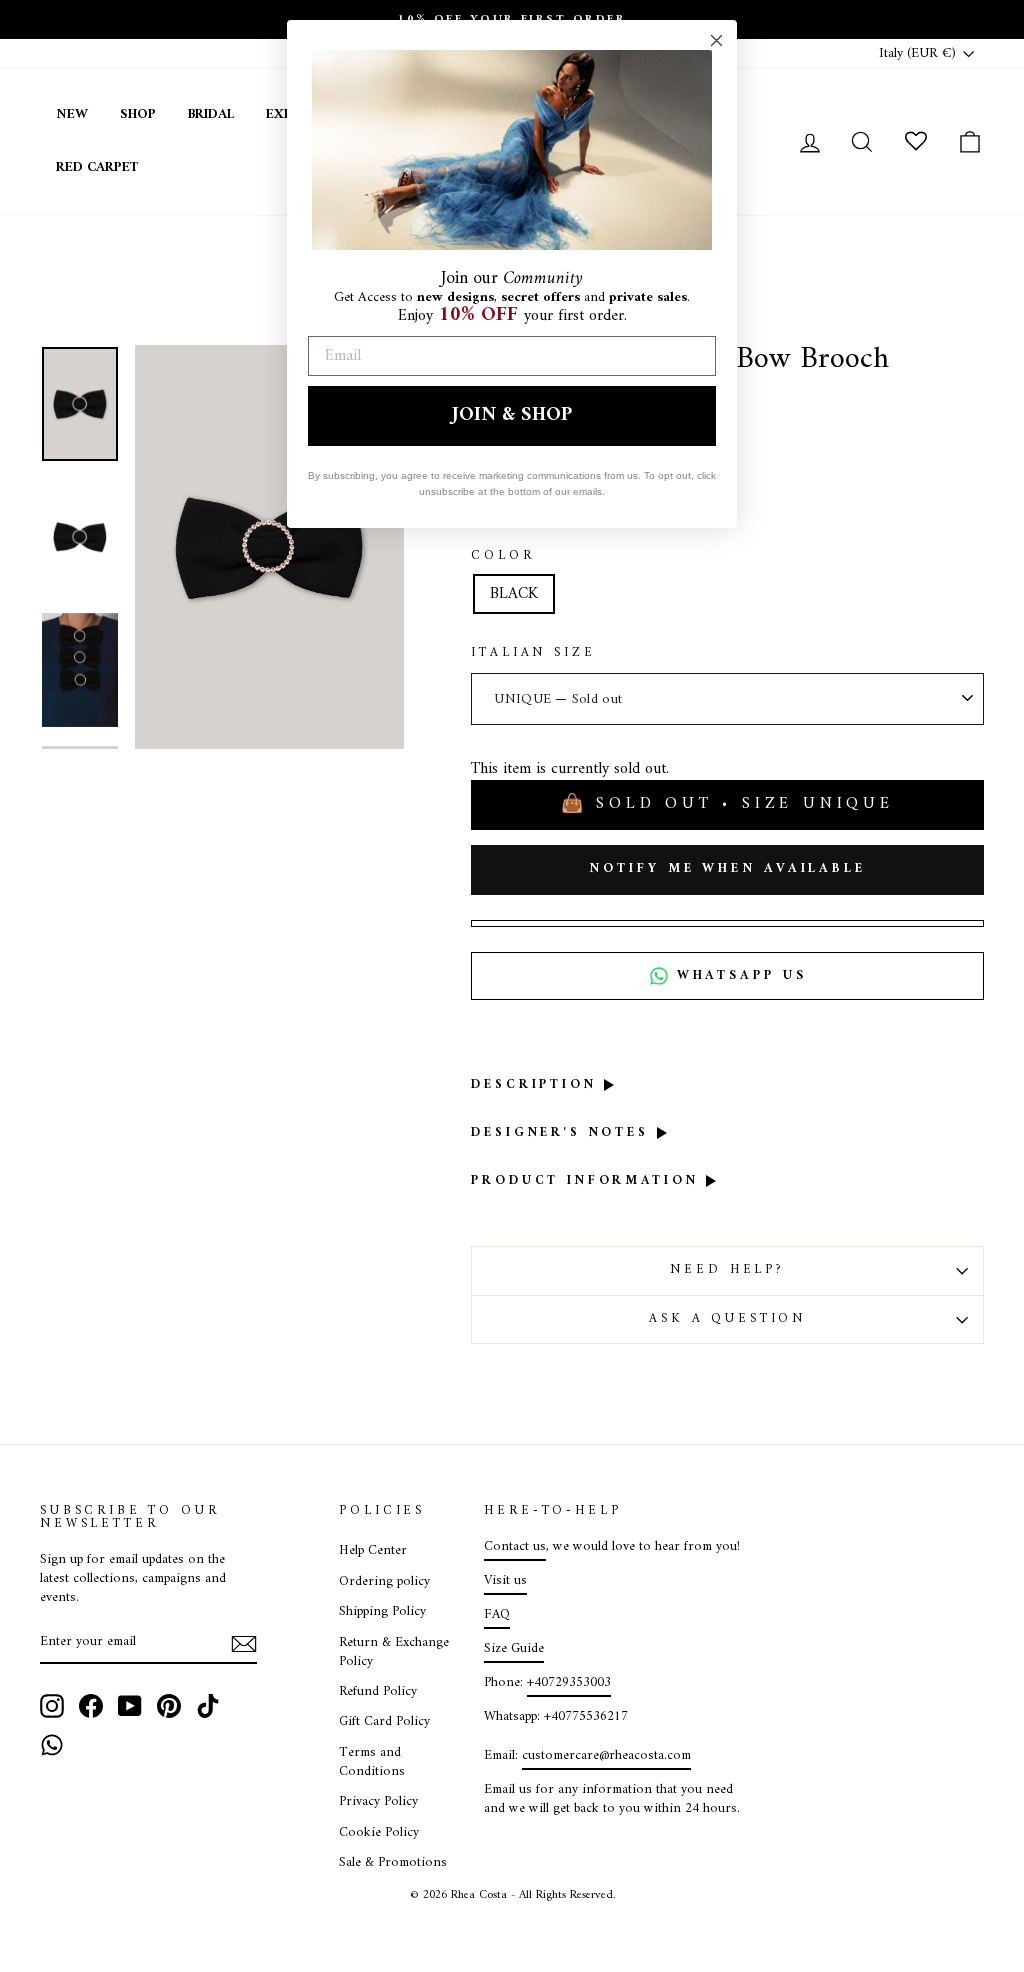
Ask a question (727, 1319)
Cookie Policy (379, 1833)
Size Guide (514, 1649)
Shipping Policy (382, 1612)
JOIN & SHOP (512, 415)
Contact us (515, 1547)
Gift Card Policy (384, 1722)
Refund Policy (378, 1692)
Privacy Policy (378, 1802)
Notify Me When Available (727, 868)
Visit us (505, 1581)
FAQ (497, 1615)
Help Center (373, 1551)
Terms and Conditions (372, 1762)
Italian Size (533, 654)
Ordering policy (384, 1582)
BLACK (514, 594)
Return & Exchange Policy (394, 1652)
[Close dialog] (716, 40)
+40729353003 (569, 1683)
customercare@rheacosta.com (606, 1756)
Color (502, 557)
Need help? (727, 1270)
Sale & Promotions (393, 1863)
